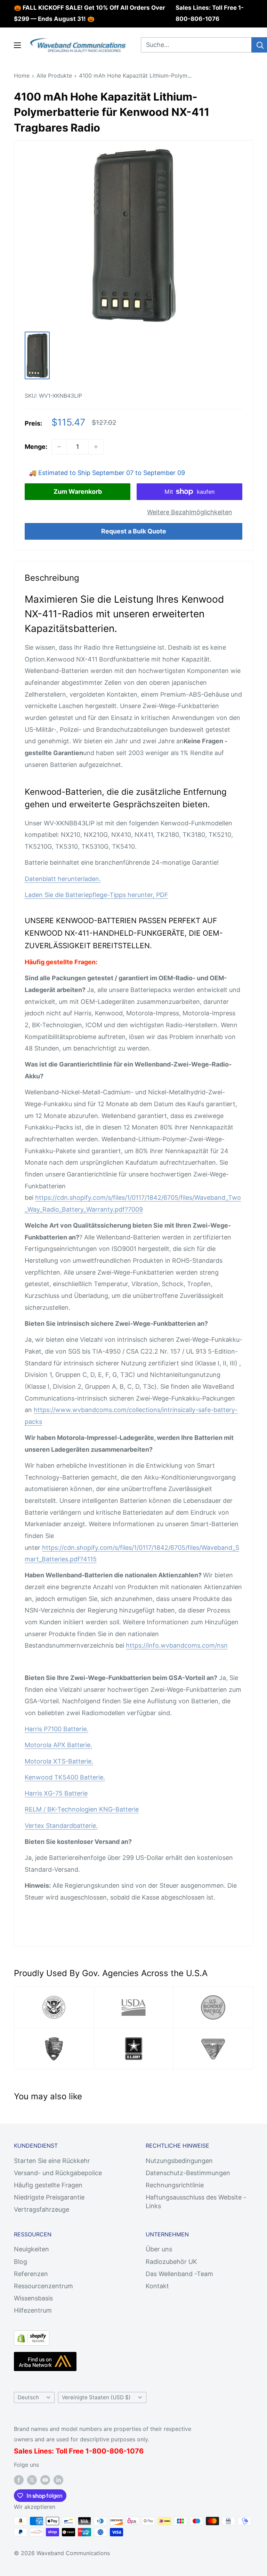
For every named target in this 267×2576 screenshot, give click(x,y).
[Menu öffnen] (17, 45)
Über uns (159, 2249)
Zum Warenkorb (78, 492)
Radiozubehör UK (171, 2262)
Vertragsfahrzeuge (42, 2209)
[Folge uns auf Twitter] (32, 2480)
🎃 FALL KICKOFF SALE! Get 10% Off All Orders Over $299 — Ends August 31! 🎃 (90, 13)
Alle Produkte (54, 76)
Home (22, 76)
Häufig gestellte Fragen (48, 2185)
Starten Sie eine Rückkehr (52, 2161)
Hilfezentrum (33, 2310)
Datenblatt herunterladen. (63, 879)
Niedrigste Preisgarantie (49, 2197)
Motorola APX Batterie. (58, 1745)
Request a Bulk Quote (134, 531)
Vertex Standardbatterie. (61, 1826)
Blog (21, 2262)
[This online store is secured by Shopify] (32, 2336)
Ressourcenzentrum (43, 2286)
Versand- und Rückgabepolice (58, 2173)
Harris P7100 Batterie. (56, 1729)
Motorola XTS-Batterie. (59, 1761)
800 (99, 2451)
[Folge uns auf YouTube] (45, 2480)
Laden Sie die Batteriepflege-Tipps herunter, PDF (96, 895)
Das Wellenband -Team (179, 2274)
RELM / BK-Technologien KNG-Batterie (82, 1809)
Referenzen (31, 2274)
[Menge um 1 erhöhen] (96, 447)
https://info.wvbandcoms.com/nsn (177, 1645)
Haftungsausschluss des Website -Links (196, 2202)
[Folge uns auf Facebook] (19, 2480)
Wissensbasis (33, 2298)
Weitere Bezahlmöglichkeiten (190, 512)
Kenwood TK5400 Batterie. (65, 1777)
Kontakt (157, 2286)
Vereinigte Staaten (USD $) (96, 2397)
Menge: (36, 447)
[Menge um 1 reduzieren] (59, 447)
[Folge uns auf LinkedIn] (58, 2480)
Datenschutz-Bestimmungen (188, 2173)
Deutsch (28, 2397)
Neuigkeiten (31, 2249)
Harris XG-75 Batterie (56, 1793)
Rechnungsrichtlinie (175, 2185)
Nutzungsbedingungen (179, 2161)
